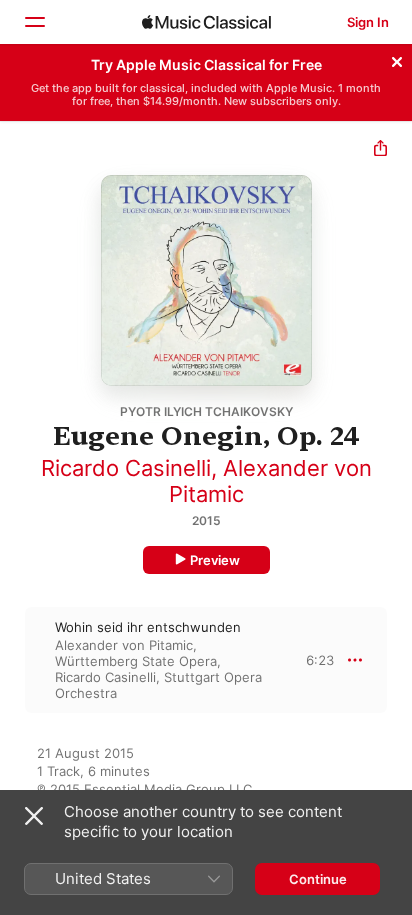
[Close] (397, 59)
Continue (318, 879)
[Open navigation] (34, 22)
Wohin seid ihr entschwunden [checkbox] (148, 627)
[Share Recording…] (380, 150)
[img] (206, 22)
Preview (215, 560)
